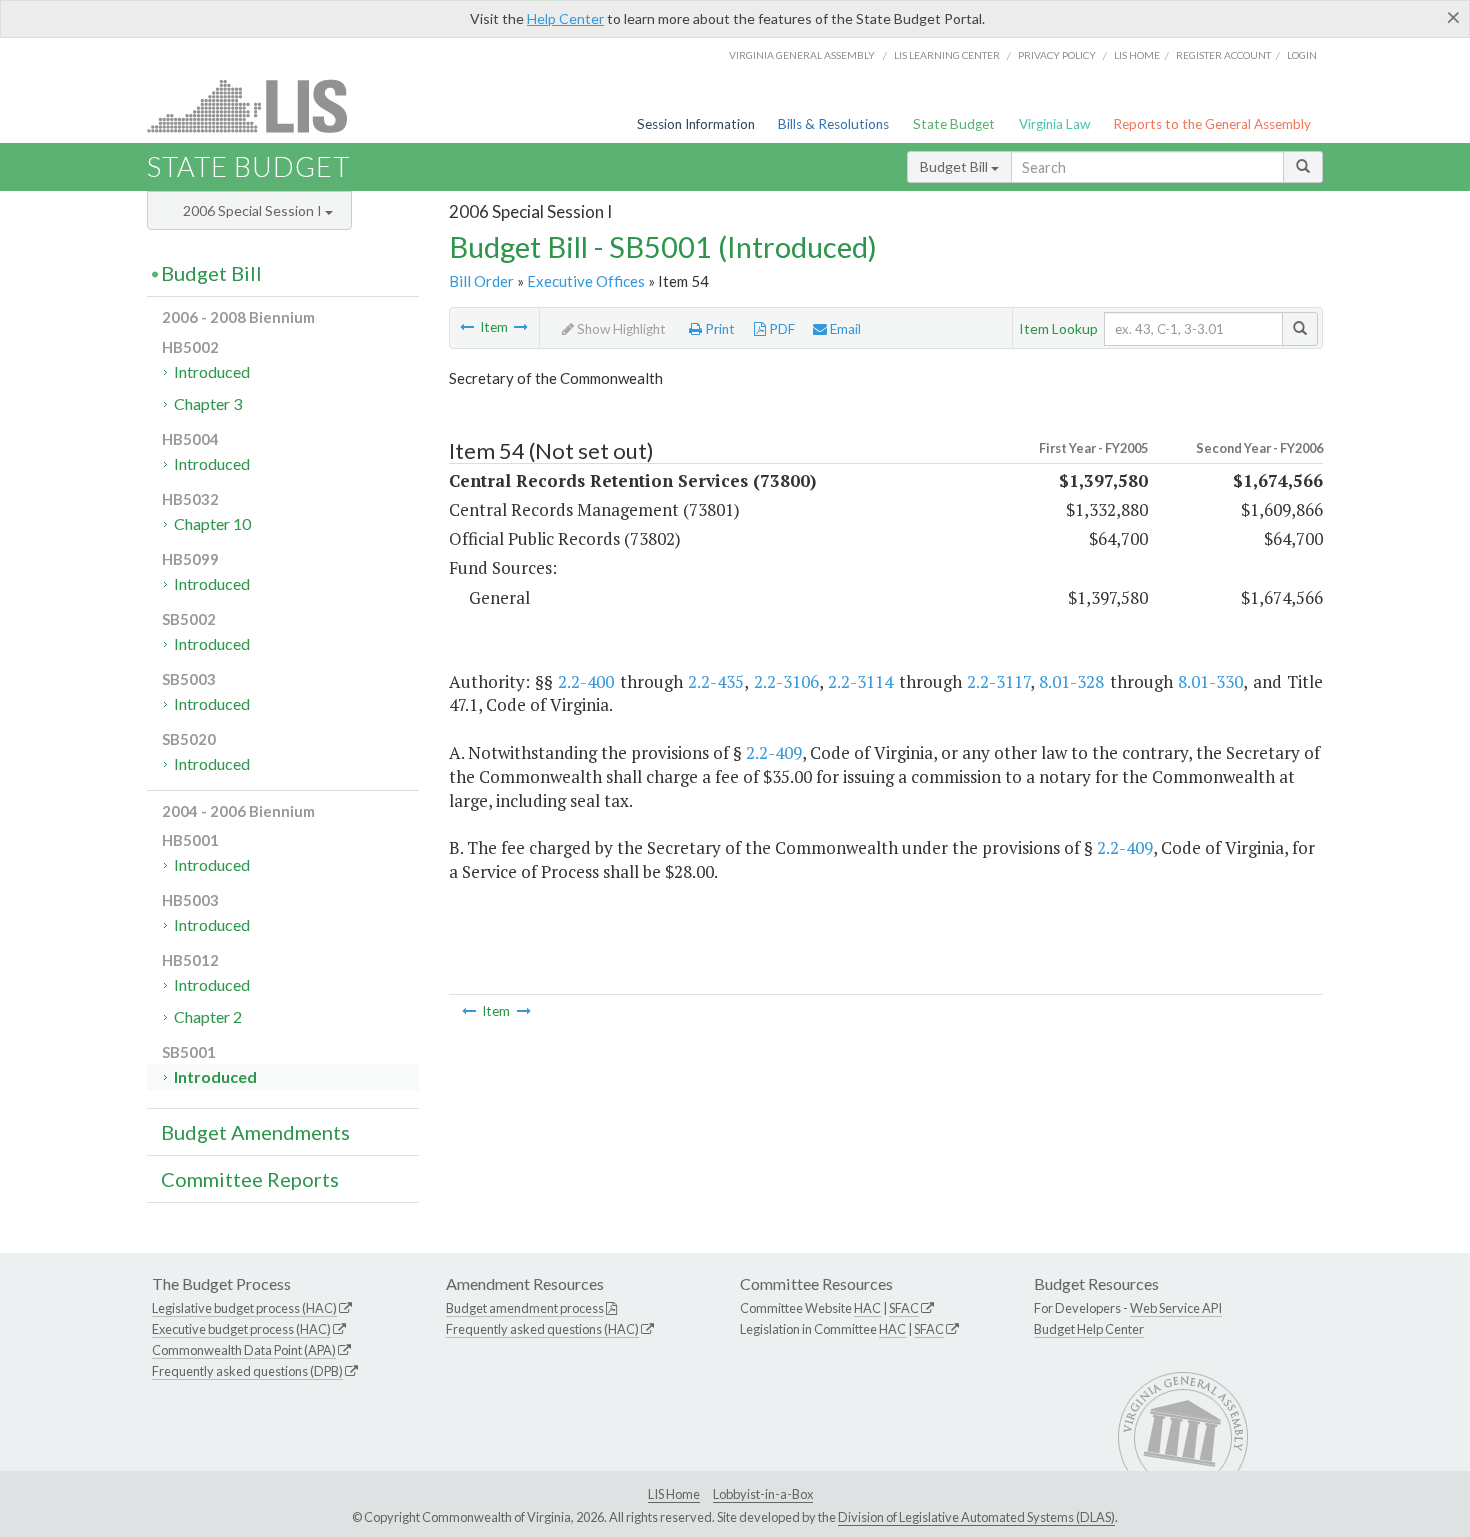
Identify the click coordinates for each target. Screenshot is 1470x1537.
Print (718, 329)
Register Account (1223, 55)
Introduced (212, 371)
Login (1302, 55)
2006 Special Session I (254, 210)
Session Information (696, 124)
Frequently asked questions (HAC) (542, 1329)
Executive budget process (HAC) (241, 1329)
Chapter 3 (208, 403)
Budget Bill (955, 166)
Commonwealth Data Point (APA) (244, 1350)
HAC (867, 1308)
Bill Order (481, 281)
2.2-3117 (998, 681)
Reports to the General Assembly (1212, 124)
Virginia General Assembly (802, 55)
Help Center (565, 18)
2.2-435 (716, 681)
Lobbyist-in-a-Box (763, 1494)
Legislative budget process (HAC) (244, 1308)
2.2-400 (586, 681)
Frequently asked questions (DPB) (247, 1371)
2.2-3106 (786, 681)
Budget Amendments (255, 1132)
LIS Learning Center (947, 55)
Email (844, 329)
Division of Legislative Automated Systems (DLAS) (976, 1517)
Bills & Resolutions (833, 124)
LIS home (1137, 55)
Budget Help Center (1089, 1329)
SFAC (904, 1308)
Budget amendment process (525, 1308)
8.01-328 (1071, 681)
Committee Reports (250, 1179)
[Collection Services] (467, 327)
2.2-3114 (860, 681)
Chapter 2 (208, 1016)
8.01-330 (1210, 681)
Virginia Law (1054, 124)
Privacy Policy (1057, 55)
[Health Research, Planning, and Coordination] (521, 327)
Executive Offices (586, 281)
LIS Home (674, 1494)
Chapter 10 (212, 523)
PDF (780, 329)
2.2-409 (774, 752)
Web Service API (1176, 1308)
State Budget (954, 124)
